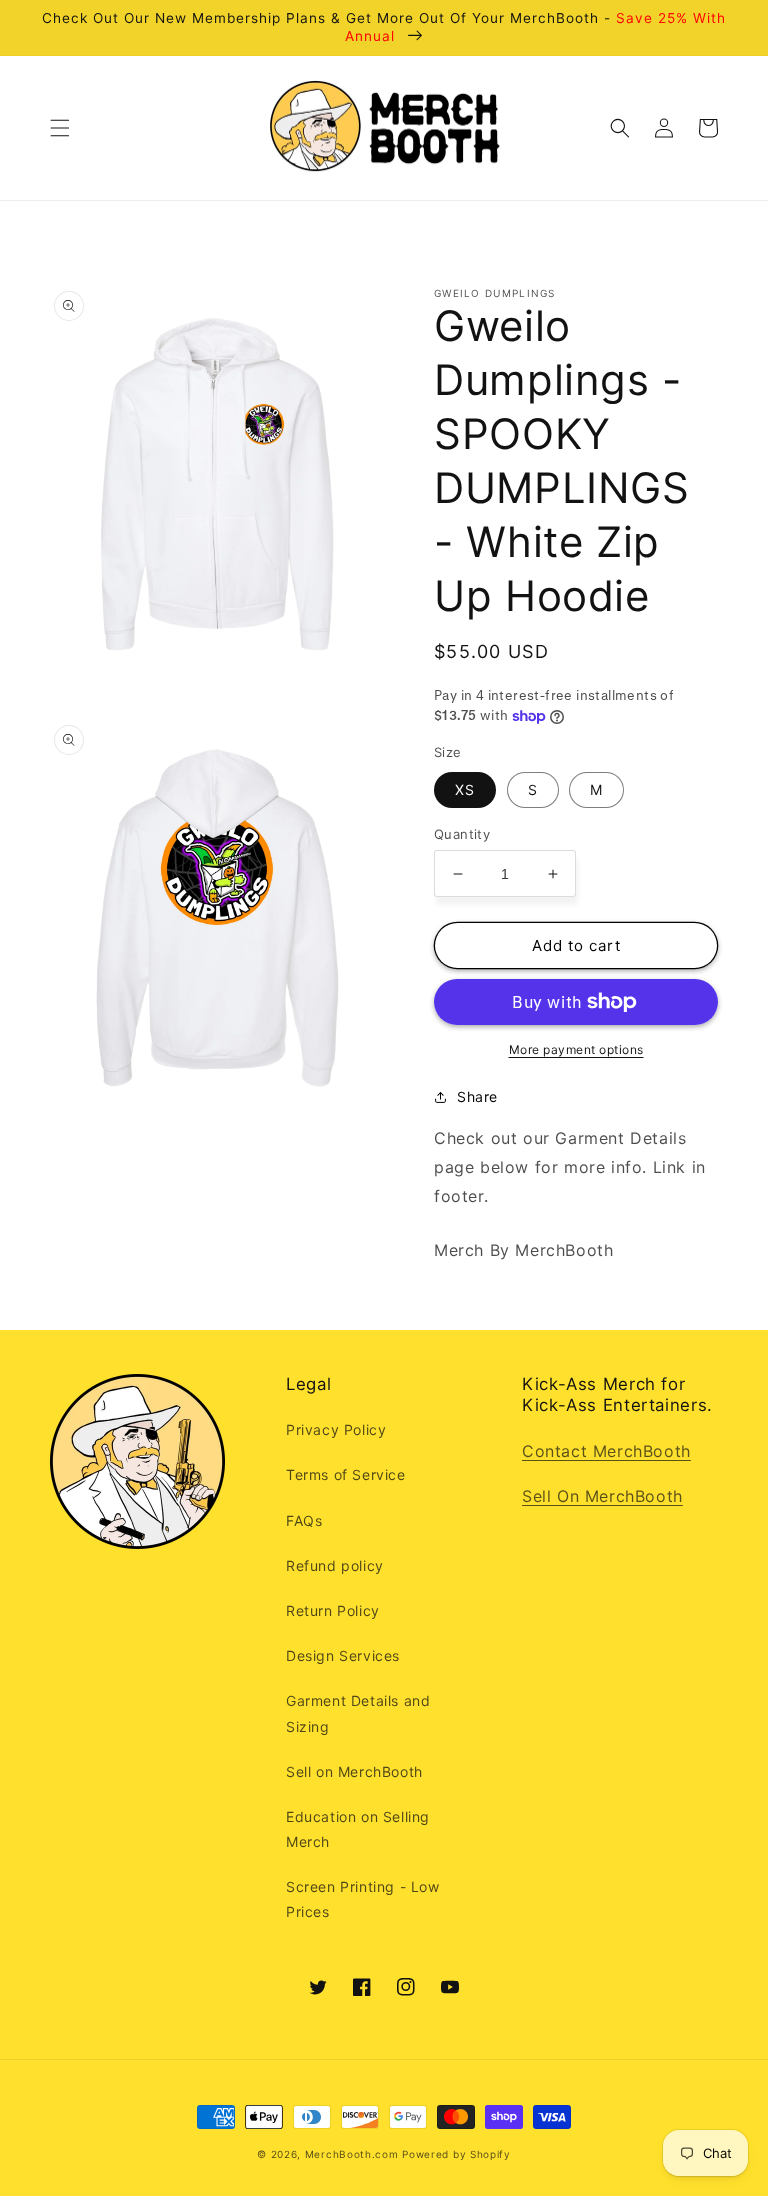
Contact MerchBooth (606, 1451)
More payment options (576, 1049)
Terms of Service (346, 1474)
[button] (60, 128)
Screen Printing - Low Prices (363, 1899)
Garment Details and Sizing (358, 1713)
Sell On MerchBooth (602, 1496)
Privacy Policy (336, 1429)
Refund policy (335, 1565)
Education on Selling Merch (358, 1829)
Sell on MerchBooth (354, 1771)
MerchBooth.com (352, 2154)
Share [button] (477, 1096)
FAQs (304, 1520)
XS (465, 789)
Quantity (462, 834)
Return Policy (333, 1610)
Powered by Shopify (456, 2154)
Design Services (343, 1655)
